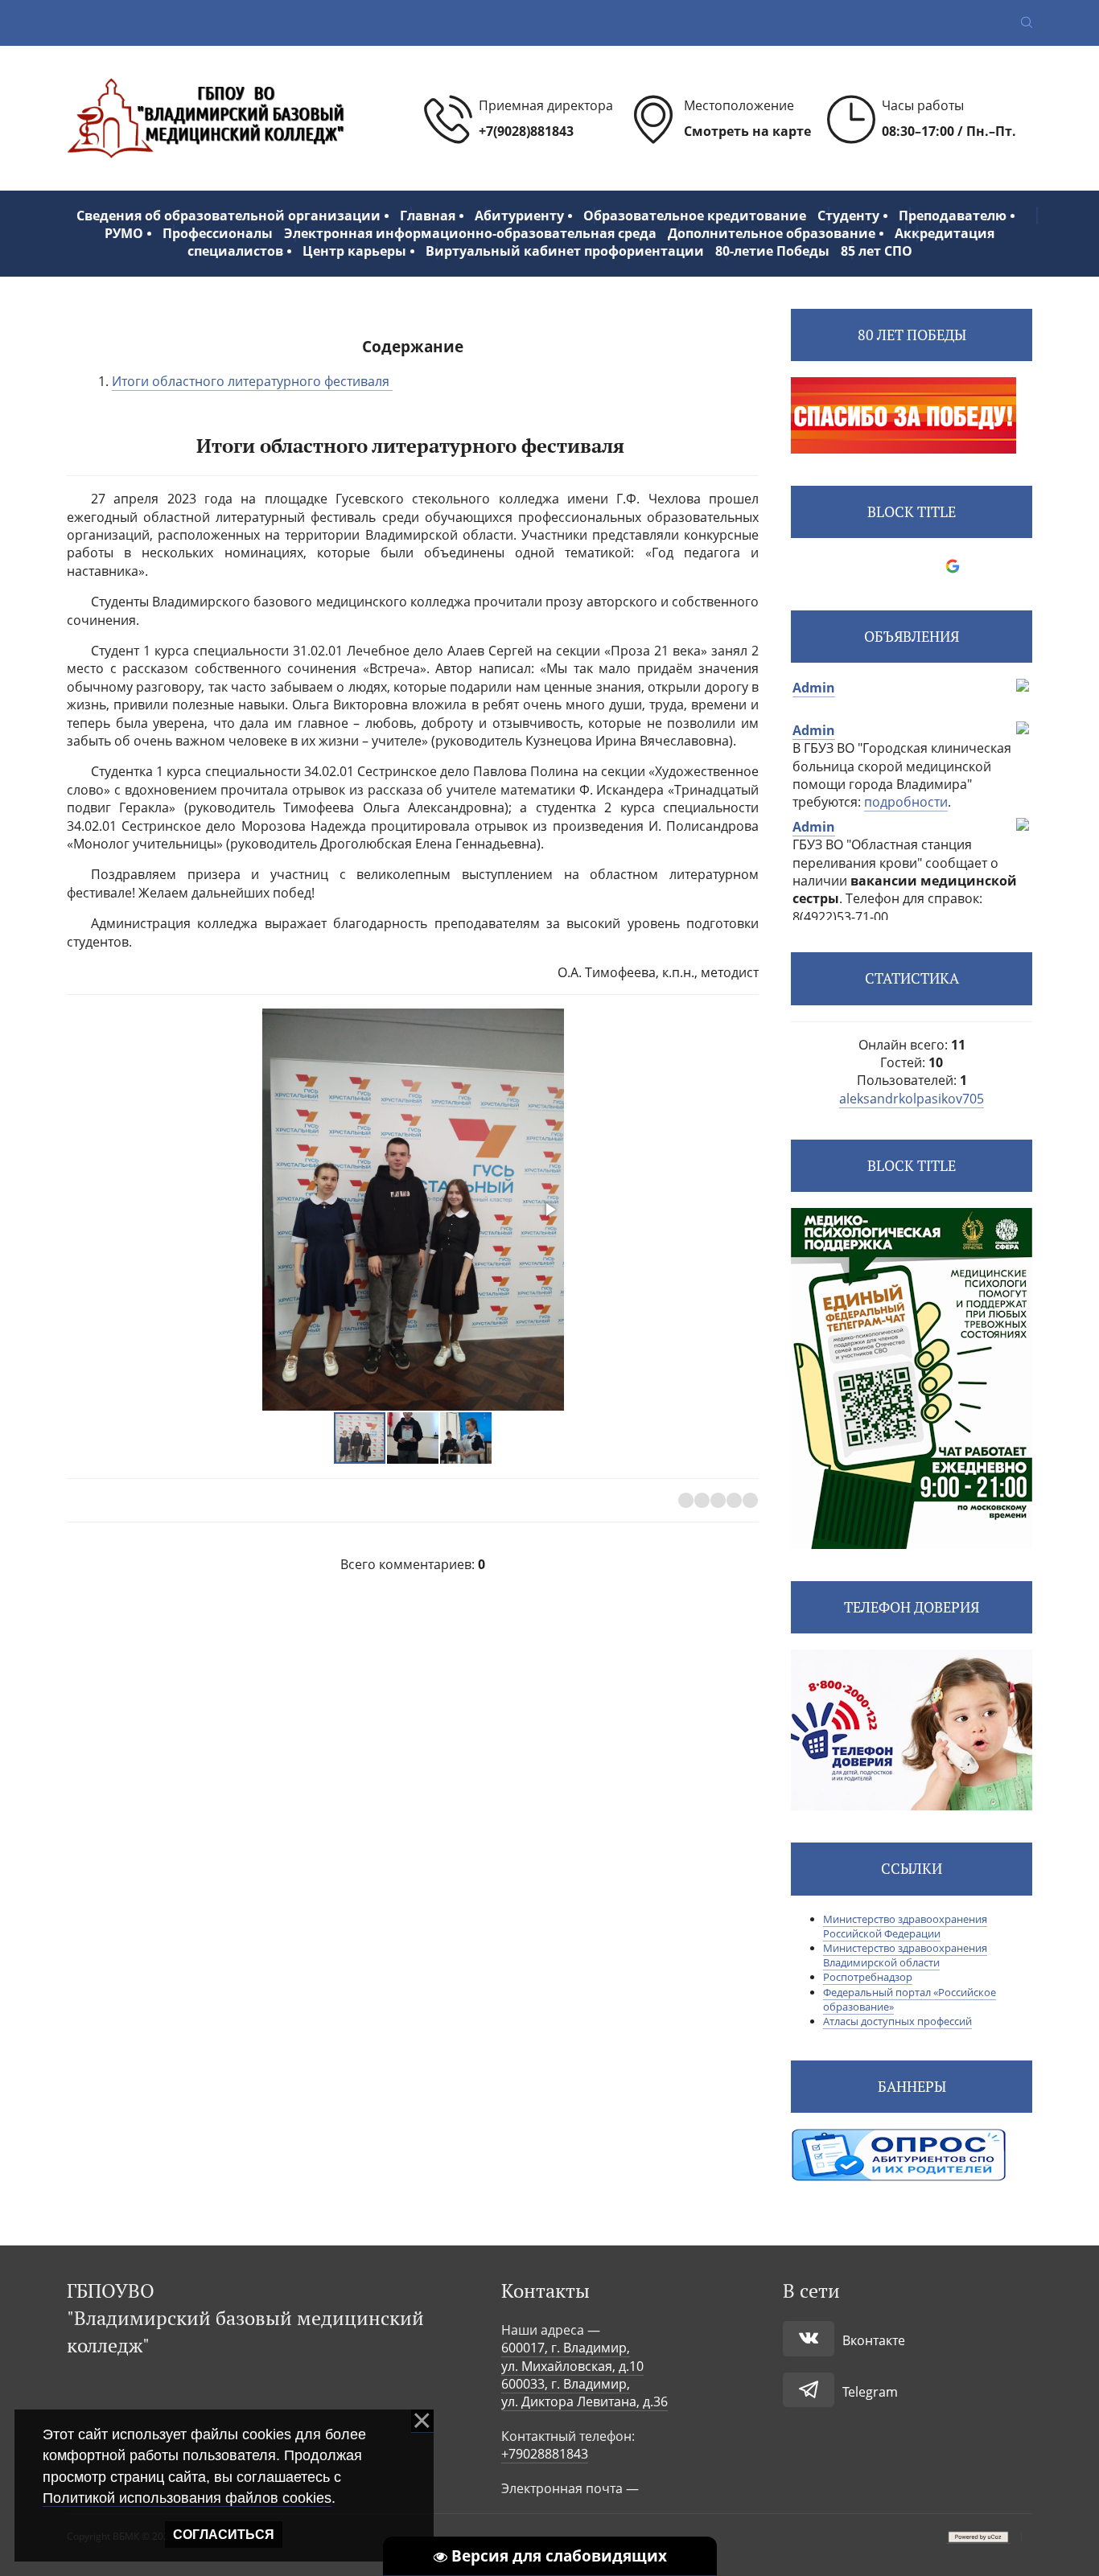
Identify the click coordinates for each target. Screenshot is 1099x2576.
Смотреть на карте (747, 131)
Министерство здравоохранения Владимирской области (905, 1955)
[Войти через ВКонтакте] (871, 566)
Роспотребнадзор (868, 1977)
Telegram (870, 2392)
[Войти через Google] (953, 566)
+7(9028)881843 (526, 131)
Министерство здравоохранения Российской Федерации (905, 1926)
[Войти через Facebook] (898, 566)
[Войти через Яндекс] (925, 566)
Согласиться (224, 2535)
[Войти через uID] (843, 566)
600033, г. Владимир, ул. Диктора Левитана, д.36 (584, 2393)
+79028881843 (545, 2454)
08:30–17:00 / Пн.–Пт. (949, 131)
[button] (549, 1210)
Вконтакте (874, 2340)
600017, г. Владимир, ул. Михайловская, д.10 (572, 2356)
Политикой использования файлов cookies (187, 2498)
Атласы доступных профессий (897, 2021)
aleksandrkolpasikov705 (912, 1099)
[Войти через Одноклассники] (980, 566)
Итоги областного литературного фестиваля (252, 381)
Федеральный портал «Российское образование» (910, 1999)
